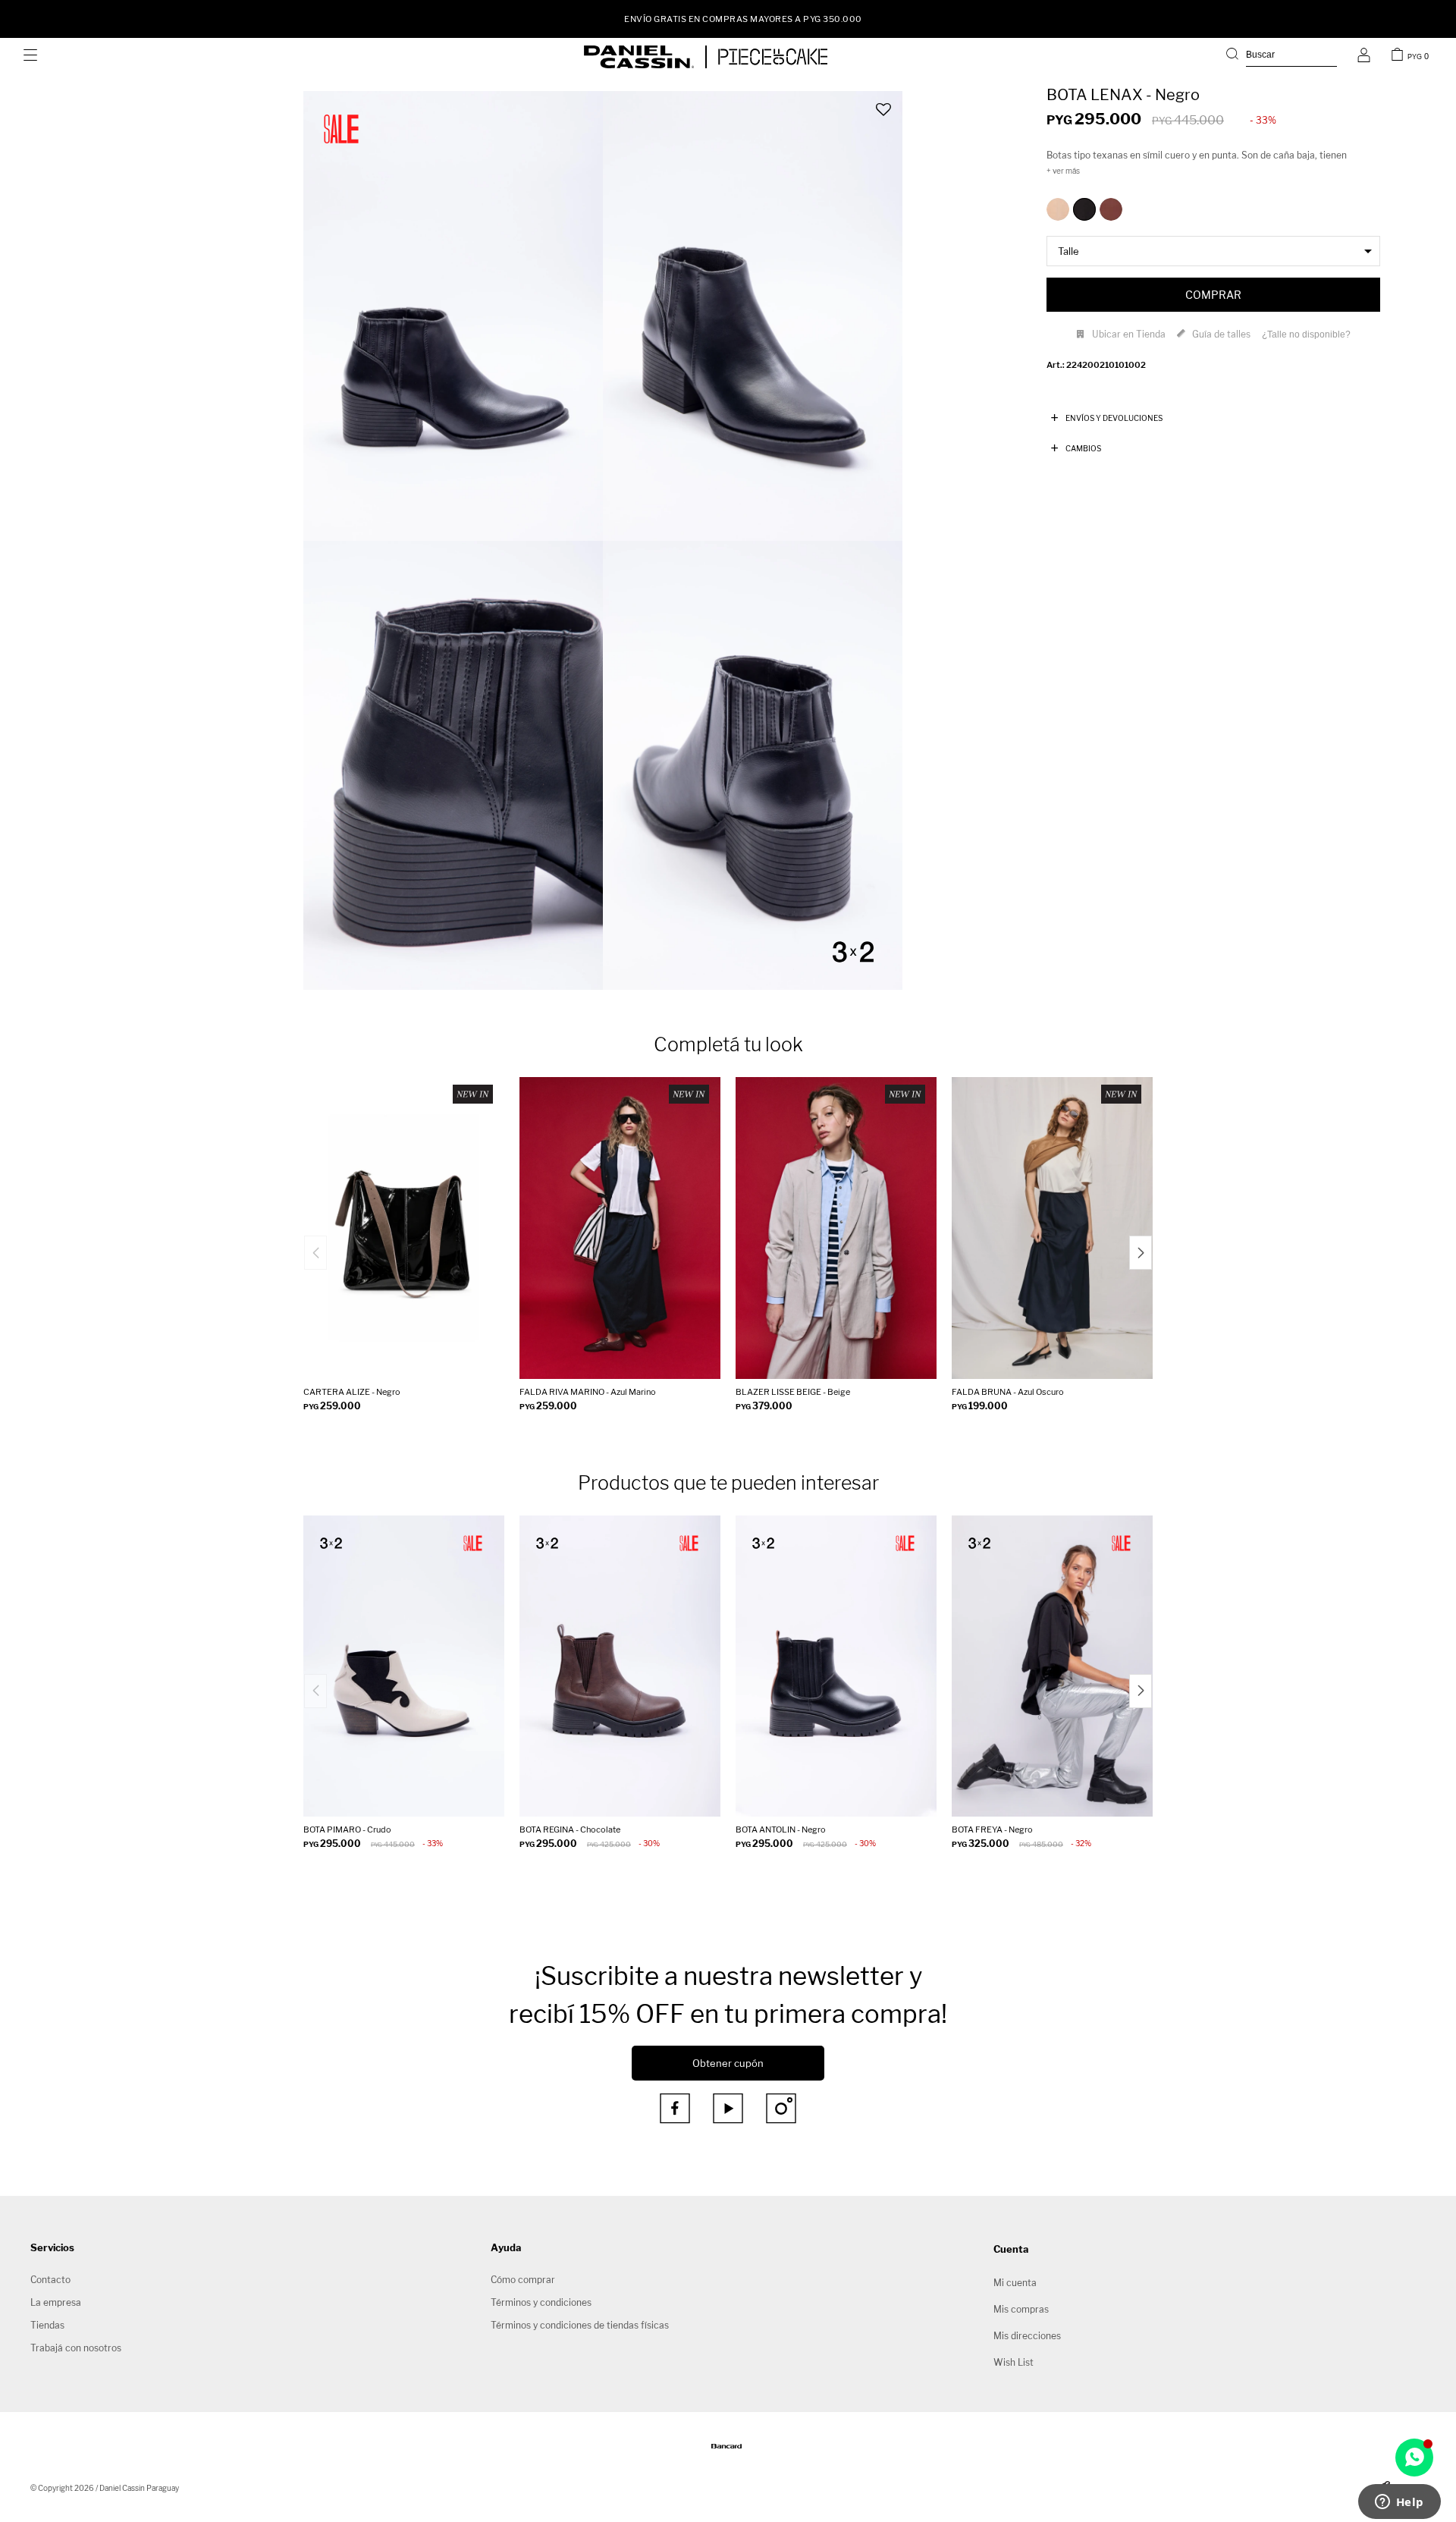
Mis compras (1021, 2309)
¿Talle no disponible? (1306, 334)
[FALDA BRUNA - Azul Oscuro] (1052, 1228)
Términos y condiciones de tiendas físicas (580, 2325)
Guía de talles (1221, 334)
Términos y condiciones (541, 2302)
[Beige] (1058, 209)
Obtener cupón (728, 2063)
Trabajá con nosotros (76, 2348)
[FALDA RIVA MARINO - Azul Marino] (620, 1228)
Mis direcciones (1027, 2336)
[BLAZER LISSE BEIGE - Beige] (836, 1228)
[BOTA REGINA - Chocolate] (620, 1666)
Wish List (1014, 2362)
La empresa (56, 2302)
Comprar (1213, 295)
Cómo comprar (523, 2280)
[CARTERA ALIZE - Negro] (404, 1228)
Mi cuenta (1015, 2283)
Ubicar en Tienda (1129, 334)
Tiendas (47, 2325)
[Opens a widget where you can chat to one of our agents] (1399, 2503)
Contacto (50, 2280)
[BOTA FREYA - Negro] (1052, 1666)
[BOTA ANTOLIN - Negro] (836, 1666)
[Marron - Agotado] (1111, 209)
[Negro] (1084, 209)
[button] (1282, 57)
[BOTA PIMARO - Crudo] (404, 1666)
